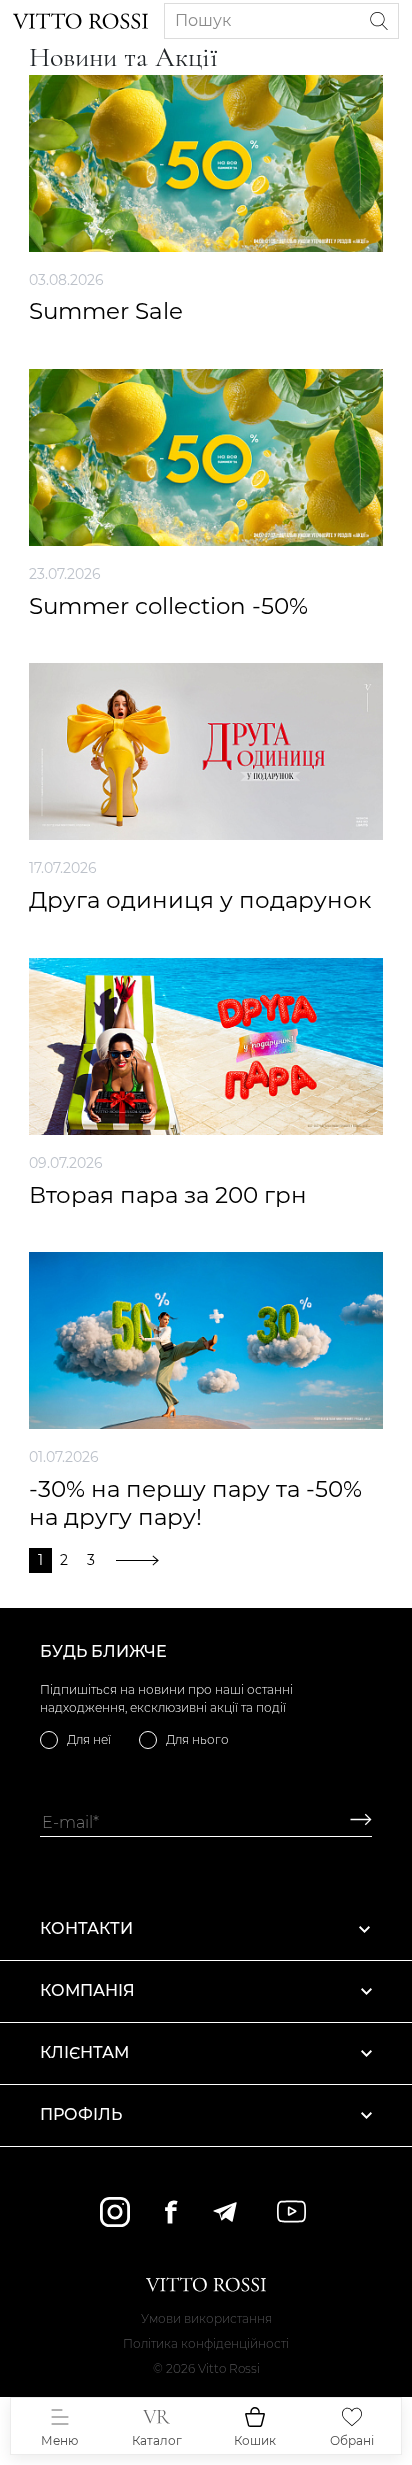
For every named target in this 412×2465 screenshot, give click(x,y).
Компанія (87, 1990)
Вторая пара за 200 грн (168, 1195)
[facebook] (171, 2211)
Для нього (197, 1739)
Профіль (81, 2114)
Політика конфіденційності (206, 2343)
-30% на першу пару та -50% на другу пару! (195, 1503)
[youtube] (291, 2211)
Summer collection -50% (168, 606)
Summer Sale (106, 311)
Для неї (89, 1739)
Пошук (203, 20)
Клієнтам (84, 2052)
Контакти (86, 1928)
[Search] (379, 21)
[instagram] (115, 2212)
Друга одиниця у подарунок (200, 900)
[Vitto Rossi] (80, 21)
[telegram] (224, 2212)
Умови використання (206, 2318)
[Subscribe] (353, 1822)
